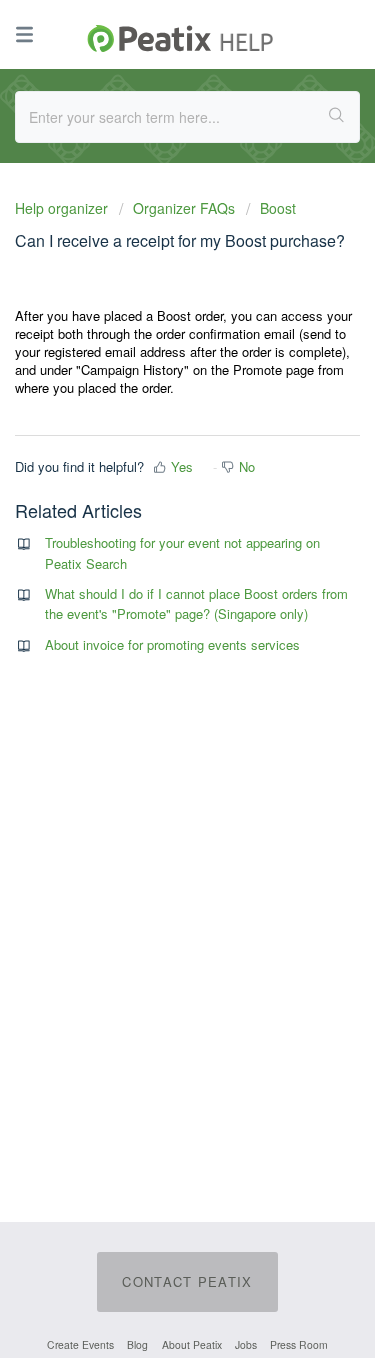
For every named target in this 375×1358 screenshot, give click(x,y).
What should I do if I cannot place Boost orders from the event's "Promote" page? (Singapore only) (196, 603)
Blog (137, 1344)
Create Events (80, 1344)
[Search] (337, 117)
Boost (278, 208)
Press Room (299, 1344)
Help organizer (63, 208)
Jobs (246, 1344)
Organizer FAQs (184, 208)
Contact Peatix (187, 1281)
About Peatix (192, 1344)
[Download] (151, 671)
